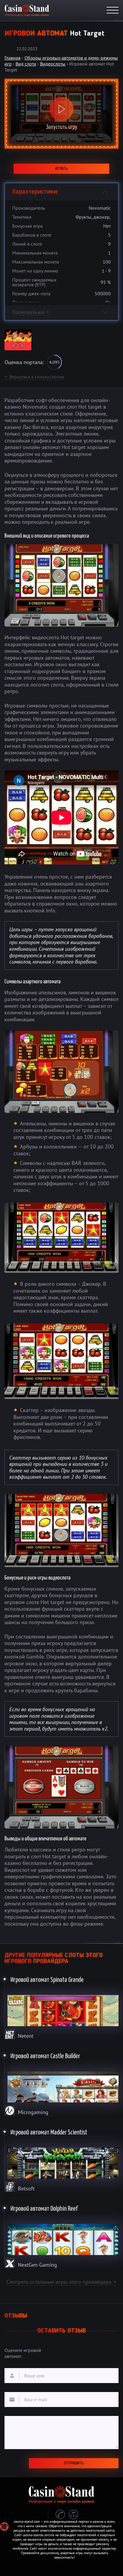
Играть (61, 169)
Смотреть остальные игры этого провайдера (61, 2282)
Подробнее (62, 2006)
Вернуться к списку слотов (34, 377)
